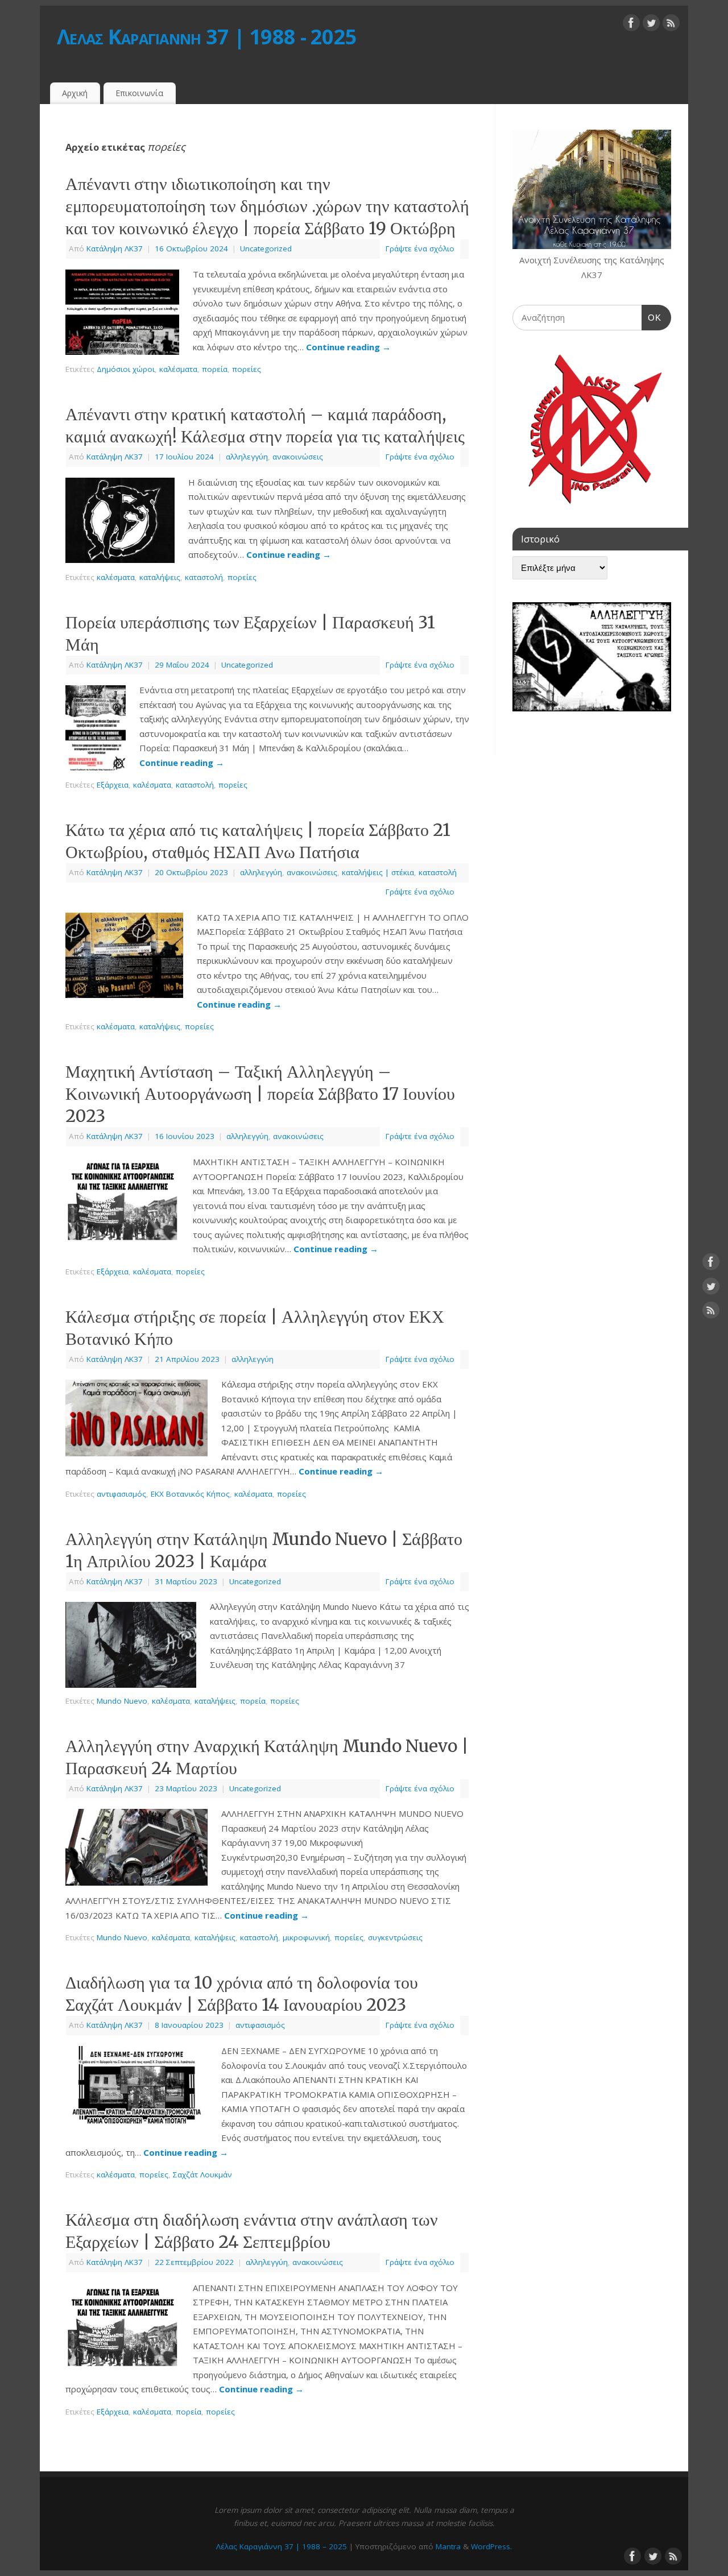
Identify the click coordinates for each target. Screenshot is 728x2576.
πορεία (215, 369)
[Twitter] (651, 25)
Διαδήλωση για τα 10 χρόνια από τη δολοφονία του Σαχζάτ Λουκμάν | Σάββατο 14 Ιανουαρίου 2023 (242, 1993)
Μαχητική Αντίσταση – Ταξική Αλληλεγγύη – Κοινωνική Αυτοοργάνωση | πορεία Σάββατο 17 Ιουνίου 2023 (260, 1094)
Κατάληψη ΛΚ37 (115, 249)
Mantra (448, 2546)
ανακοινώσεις (298, 457)
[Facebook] (631, 25)
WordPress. (491, 2546)
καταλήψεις (160, 577)
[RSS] (671, 25)
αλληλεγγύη (247, 457)
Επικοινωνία (139, 93)
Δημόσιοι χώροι (126, 369)
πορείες (247, 369)
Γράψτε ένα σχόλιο (420, 249)
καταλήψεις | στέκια (378, 872)
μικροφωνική (306, 1937)
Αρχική (75, 93)
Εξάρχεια (113, 785)
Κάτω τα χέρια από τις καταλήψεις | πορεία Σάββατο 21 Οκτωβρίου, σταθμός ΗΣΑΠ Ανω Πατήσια (258, 841)
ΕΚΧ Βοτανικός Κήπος (190, 1494)
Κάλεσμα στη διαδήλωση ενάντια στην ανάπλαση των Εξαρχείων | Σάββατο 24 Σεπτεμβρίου (252, 2231)
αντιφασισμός (121, 1494)
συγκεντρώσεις (395, 1937)
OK (652, 317)
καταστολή (204, 577)
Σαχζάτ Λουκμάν (202, 2175)
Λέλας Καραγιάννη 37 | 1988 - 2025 (207, 37)
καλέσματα (178, 369)
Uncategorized (266, 249)
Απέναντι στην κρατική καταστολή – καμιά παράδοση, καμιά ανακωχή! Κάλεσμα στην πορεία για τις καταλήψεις (265, 425)
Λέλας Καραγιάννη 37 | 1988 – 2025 (282, 2546)
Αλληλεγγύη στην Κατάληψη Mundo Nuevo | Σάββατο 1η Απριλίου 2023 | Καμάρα (264, 1550)
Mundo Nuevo (122, 1701)
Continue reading (348, 347)
